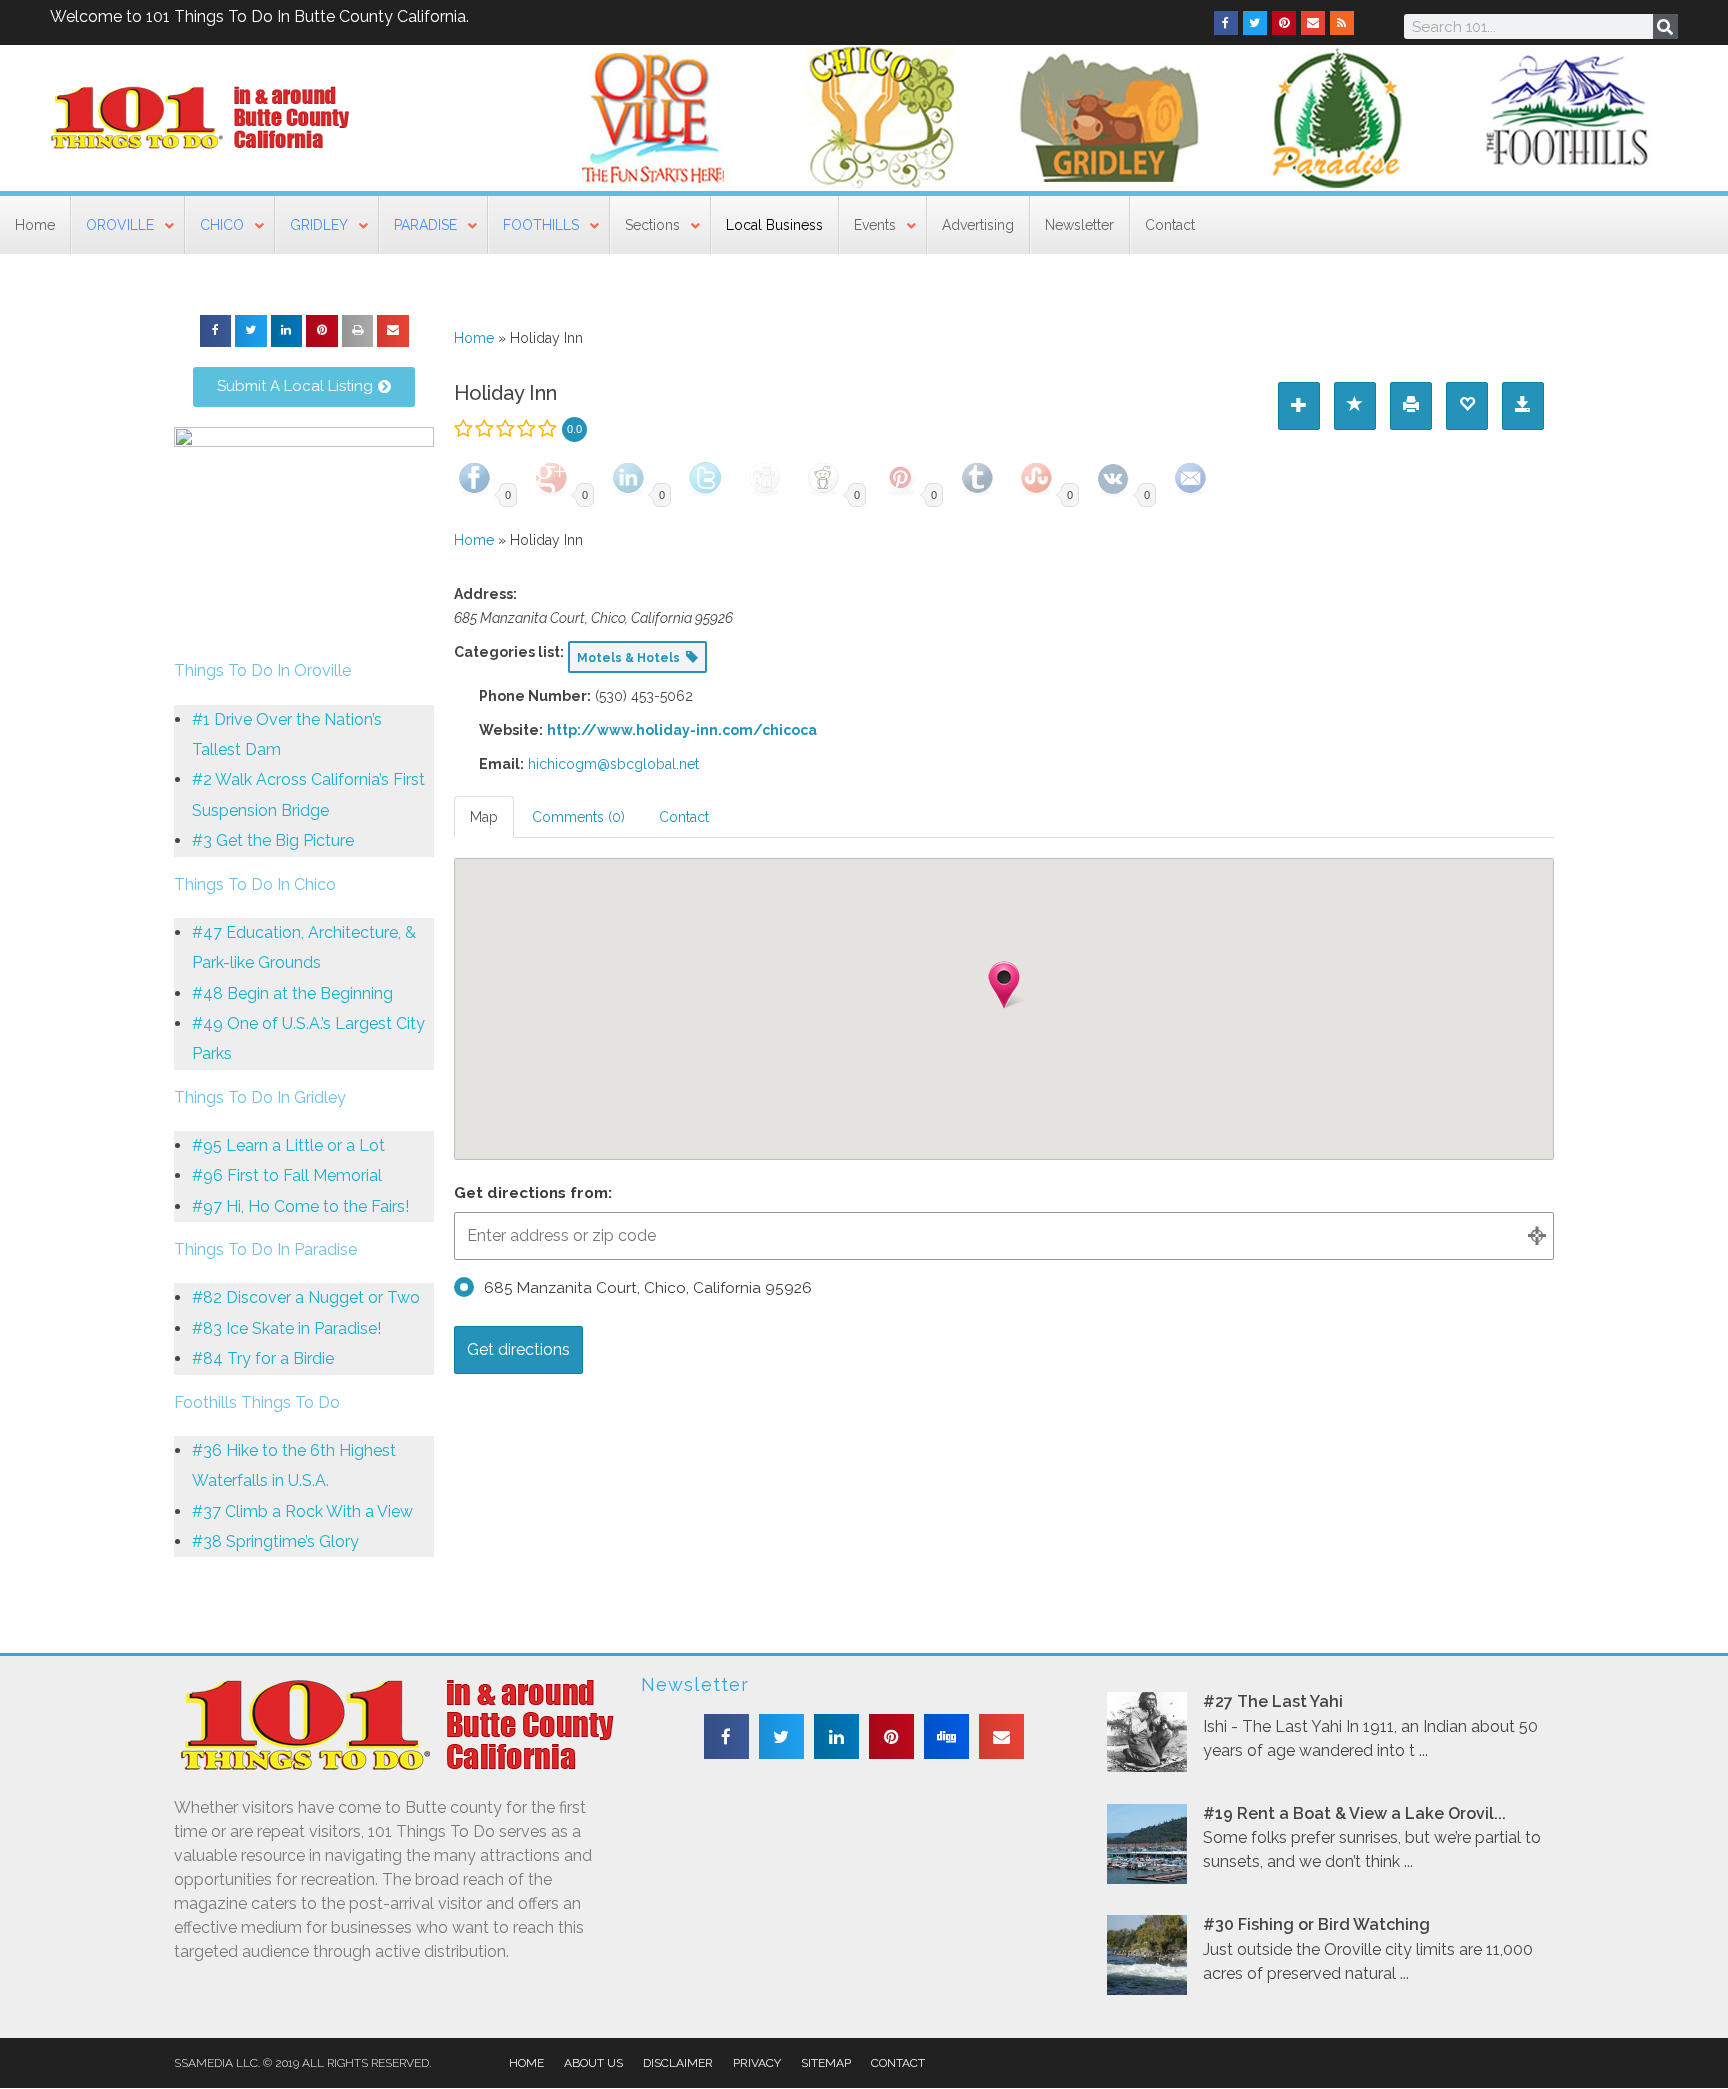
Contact (898, 2063)
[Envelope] (1313, 23)
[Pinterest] (1284, 23)
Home (474, 338)
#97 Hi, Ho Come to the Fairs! (300, 1206)
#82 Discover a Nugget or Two (306, 1297)
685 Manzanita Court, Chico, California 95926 (648, 1288)
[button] (216, 331)
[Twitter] (1255, 23)
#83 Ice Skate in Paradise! (286, 1328)
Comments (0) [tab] (578, 817)
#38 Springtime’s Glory (275, 1541)
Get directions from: (533, 1193)
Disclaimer (678, 2063)
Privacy (757, 2063)
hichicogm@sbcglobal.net (613, 764)
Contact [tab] (684, 817)
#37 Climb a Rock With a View (302, 1511)
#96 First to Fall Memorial (287, 1175)
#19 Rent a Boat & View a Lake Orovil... (1354, 1813)
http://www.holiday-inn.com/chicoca (682, 730)
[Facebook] (1226, 23)
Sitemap (826, 2063)
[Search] (1665, 26)
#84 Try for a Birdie (263, 1358)
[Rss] (1342, 23)
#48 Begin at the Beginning (292, 993)
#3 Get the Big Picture (273, 840)
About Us (593, 2063)
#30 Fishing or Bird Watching (1316, 1924)
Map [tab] (484, 817)
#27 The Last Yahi (1273, 1701)
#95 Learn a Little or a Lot (288, 1145)
